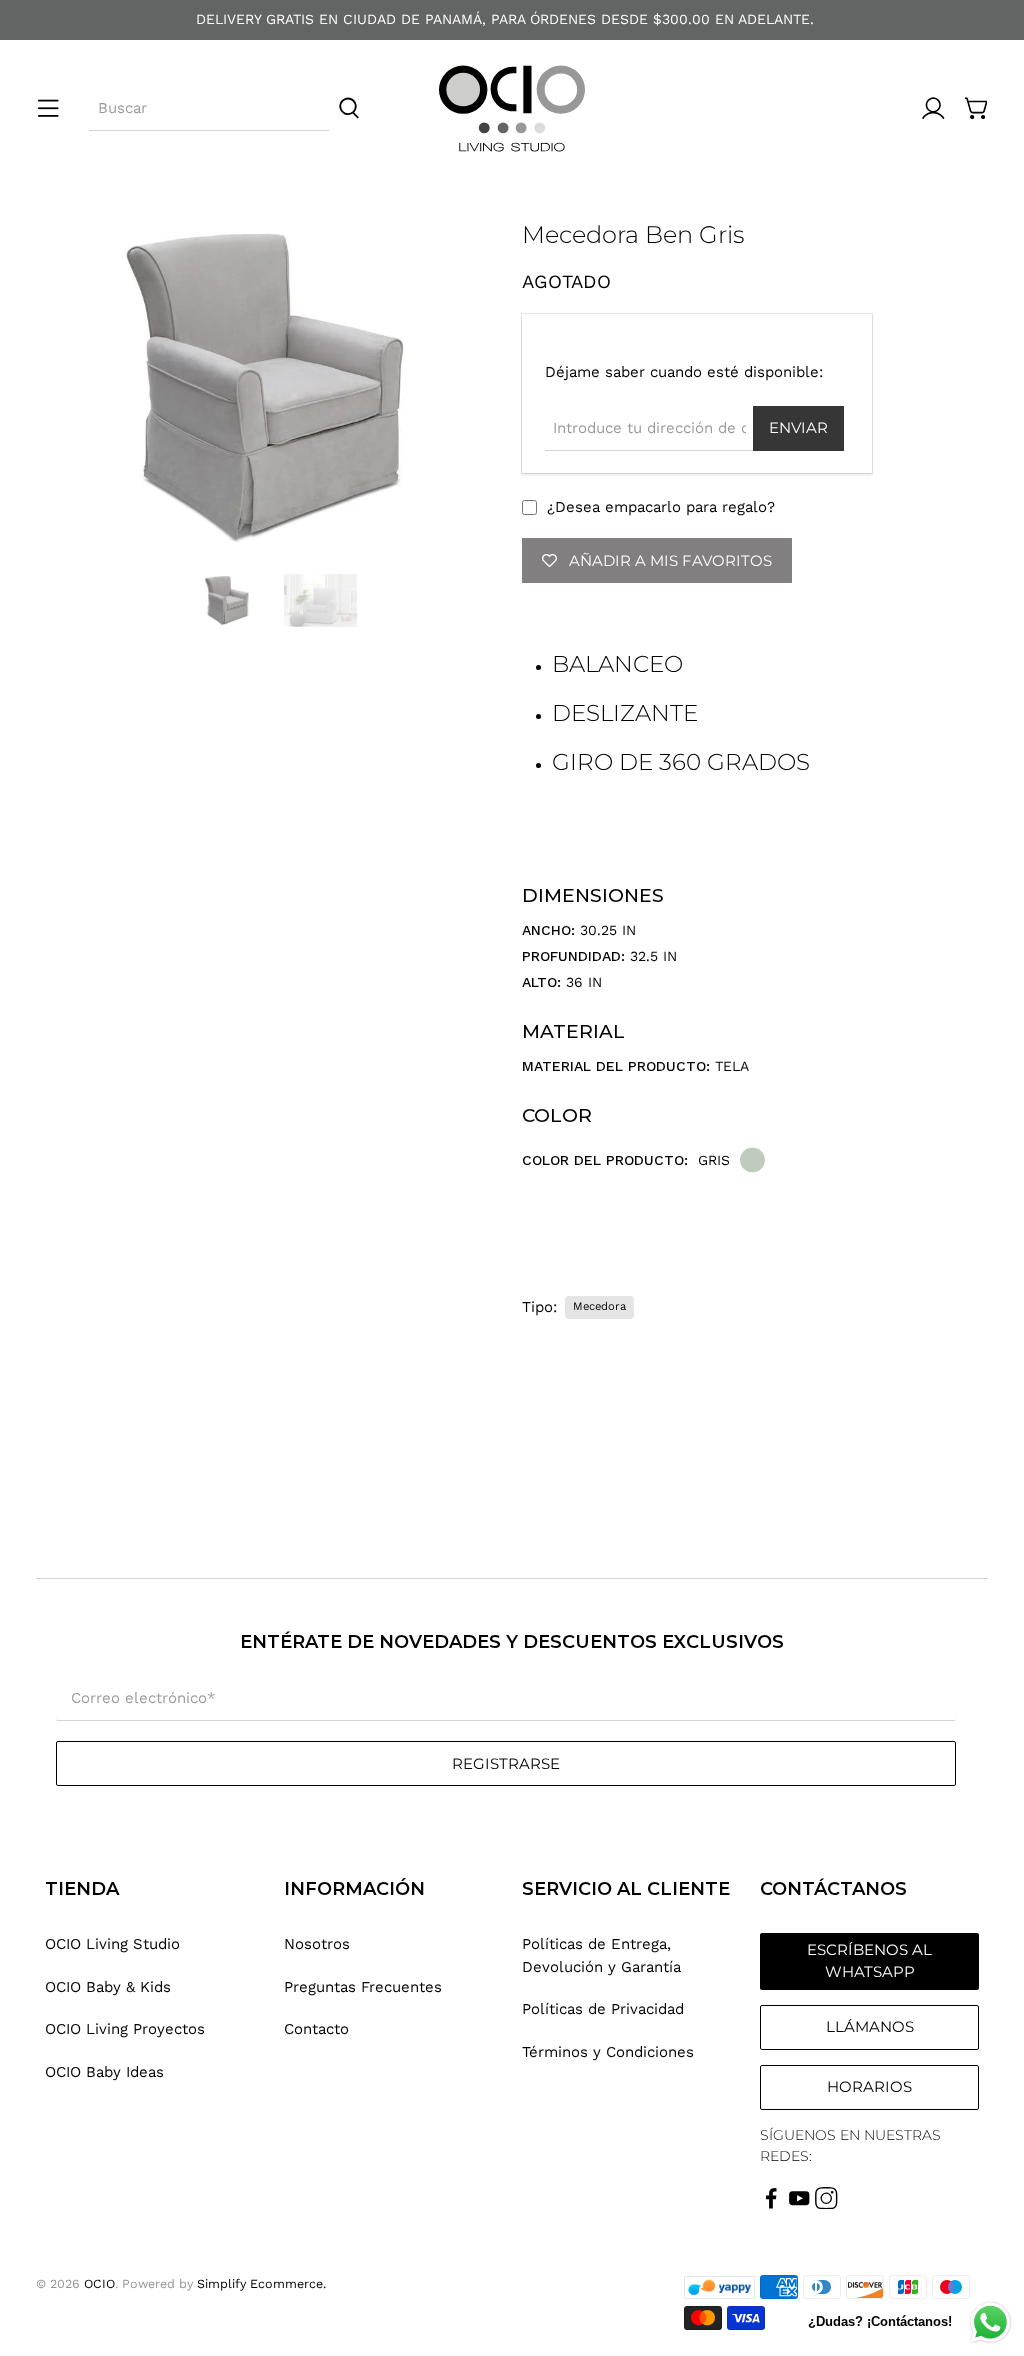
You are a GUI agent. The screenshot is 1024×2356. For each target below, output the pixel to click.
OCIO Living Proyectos (125, 2029)
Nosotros (317, 1944)
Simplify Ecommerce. (261, 2283)
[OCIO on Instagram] (826, 2204)
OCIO (99, 2283)
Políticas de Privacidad (603, 2009)
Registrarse (506, 1763)
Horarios (869, 2086)
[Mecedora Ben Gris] (269, 387)
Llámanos (870, 2026)
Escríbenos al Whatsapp (869, 1961)
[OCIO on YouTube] (799, 2204)
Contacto (316, 2029)
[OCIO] (512, 108)
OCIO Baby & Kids (108, 1987)
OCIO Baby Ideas (104, 2072)
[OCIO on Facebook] (771, 2204)
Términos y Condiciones (608, 2052)
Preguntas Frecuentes (363, 1987)
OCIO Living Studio (112, 1944)
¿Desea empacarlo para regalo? (661, 507)
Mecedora (599, 1306)
